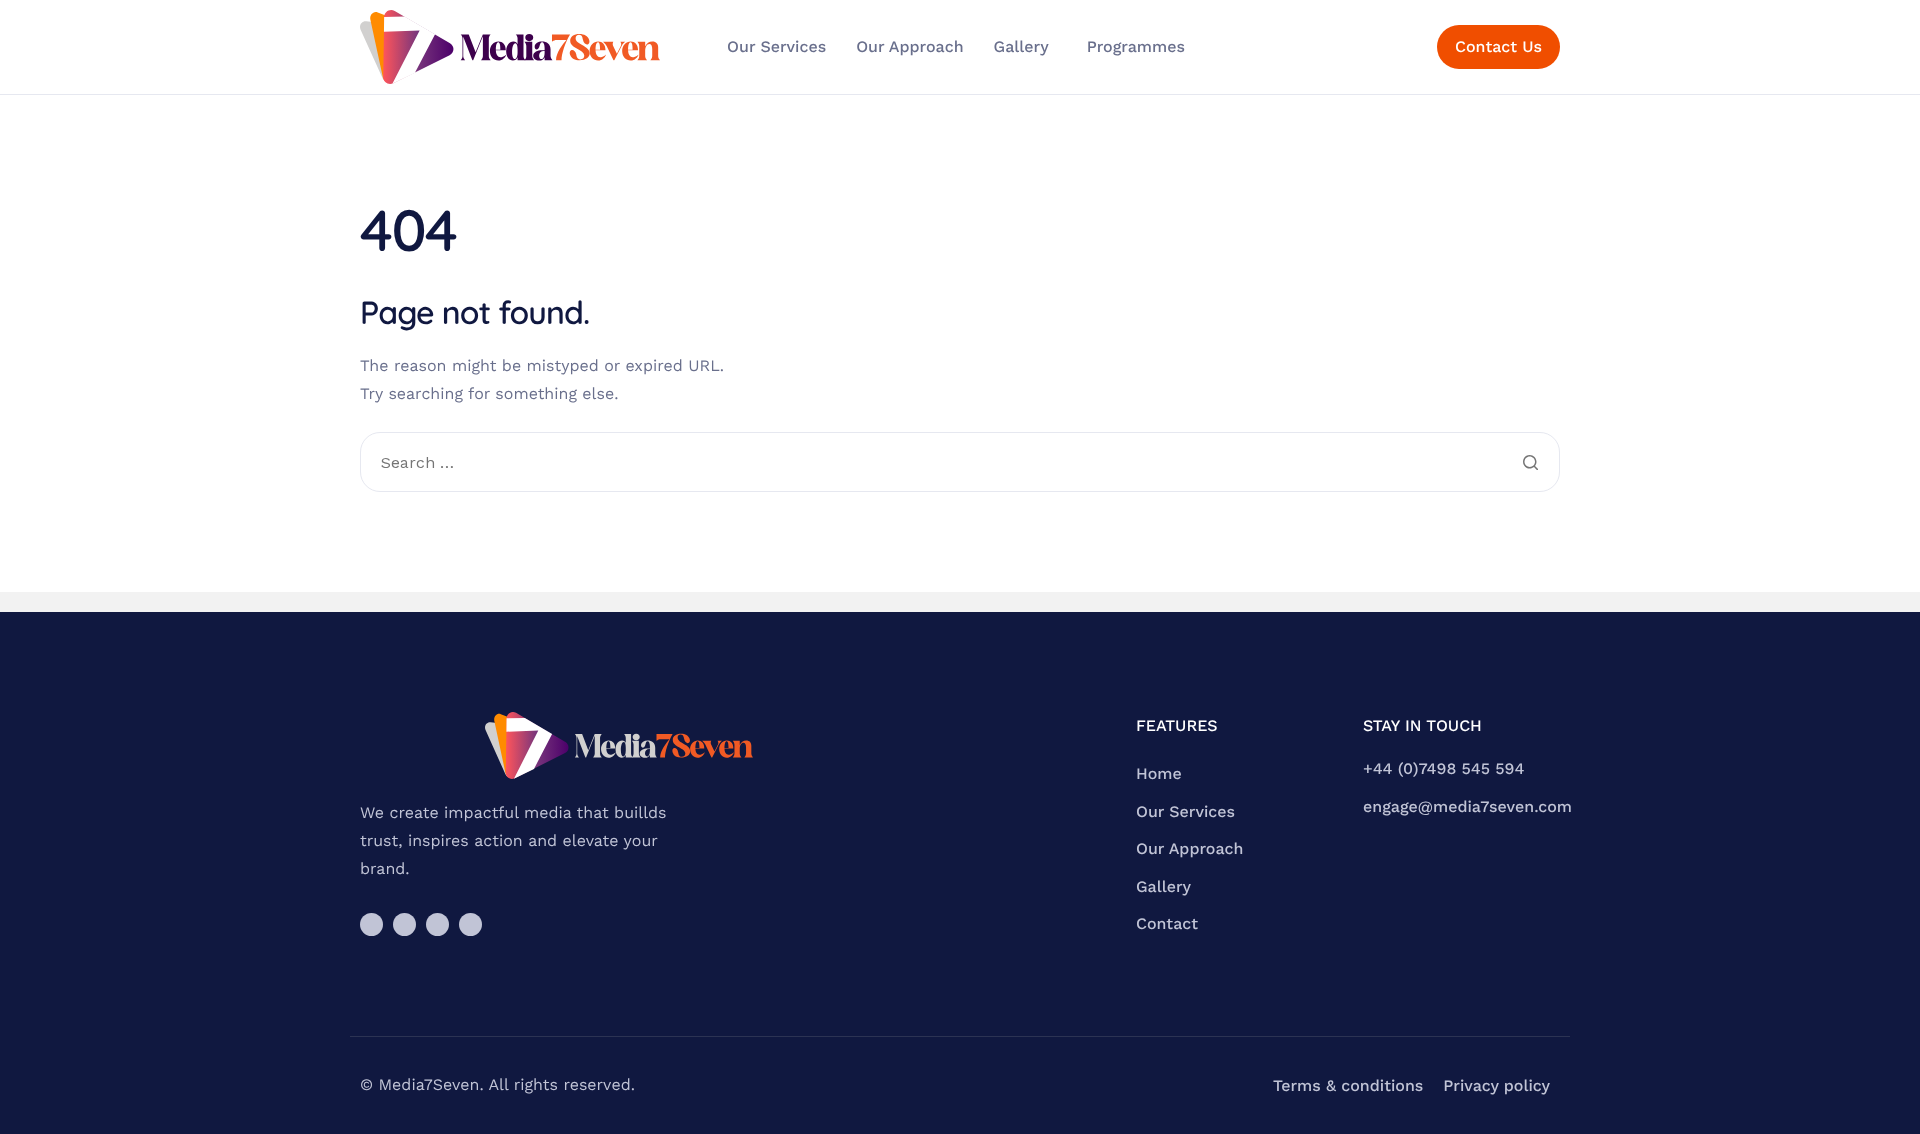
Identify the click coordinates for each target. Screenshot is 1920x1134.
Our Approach (909, 47)
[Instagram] (371, 924)
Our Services (776, 47)
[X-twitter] (404, 924)
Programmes (1136, 47)
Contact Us (1498, 46)
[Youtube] (437, 924)
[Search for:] (960, 464)
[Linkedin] (470, 924)
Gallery (1021, 47)
